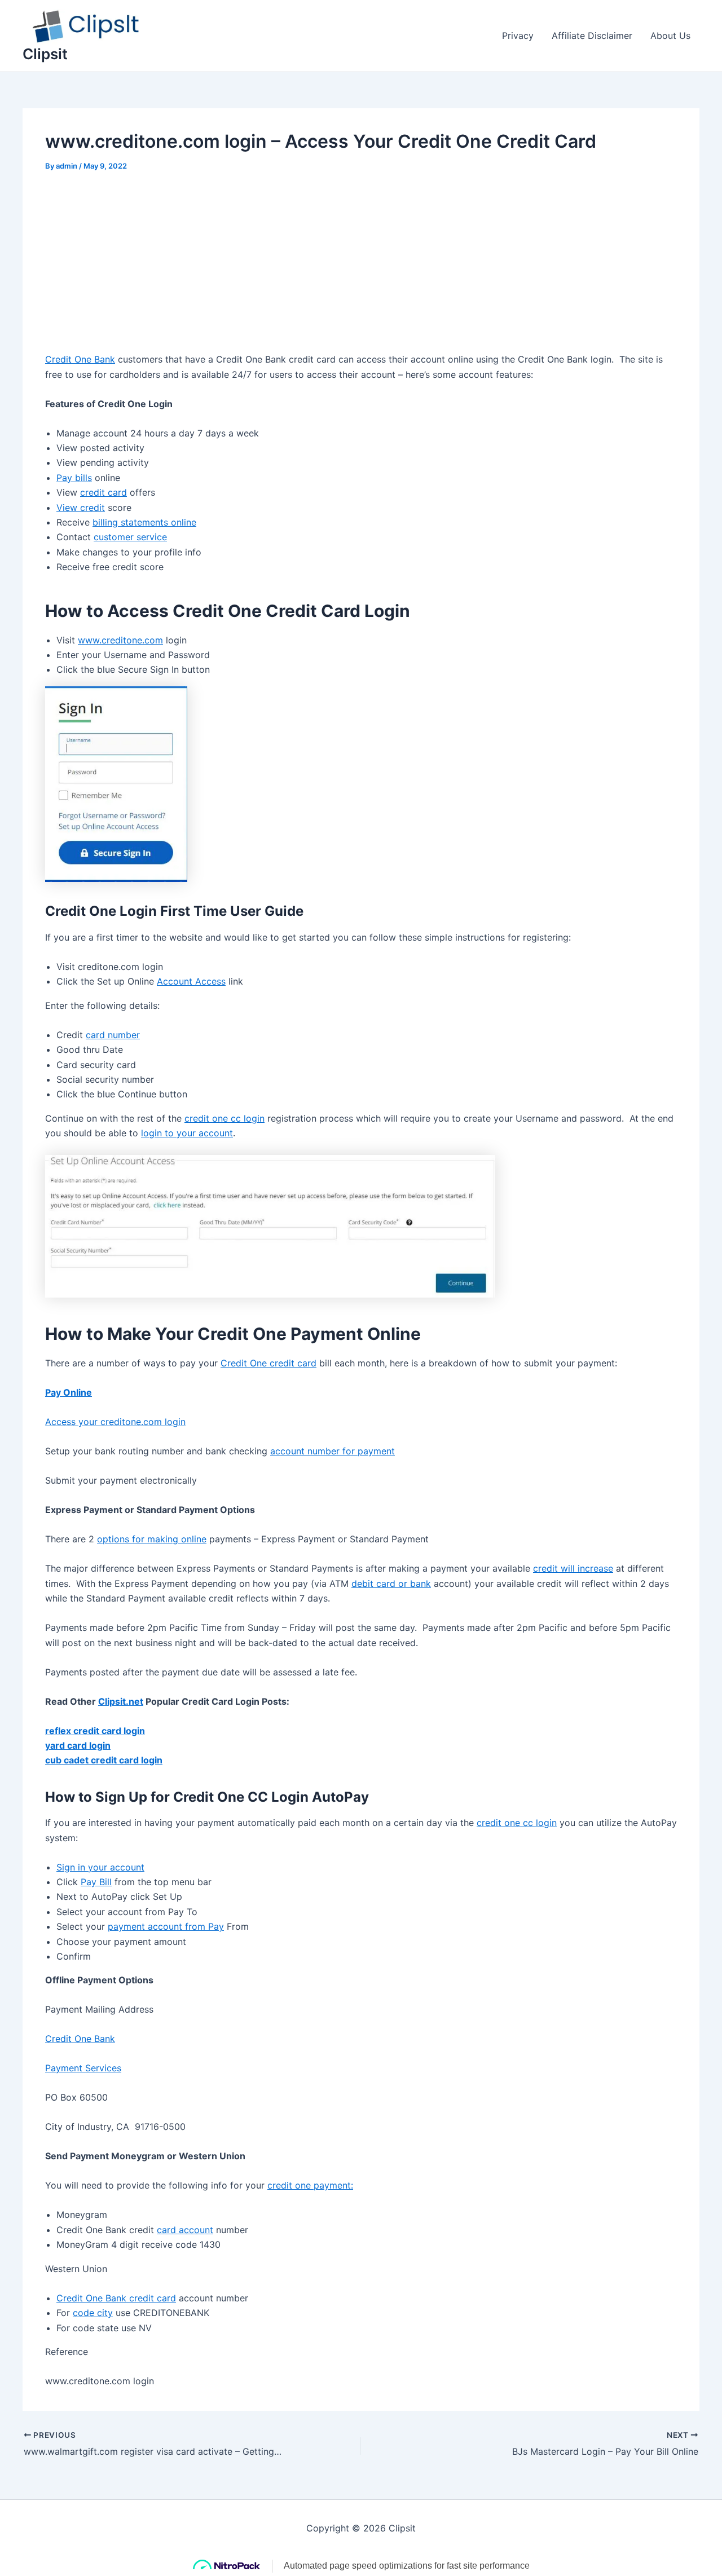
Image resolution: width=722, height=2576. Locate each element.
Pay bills (74, 478)
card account (185, 2230)
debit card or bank (391, 1583)
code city (93, 2313)
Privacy (518, 36)
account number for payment (333, 1451)
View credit (81, 508)
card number (113, 1035)
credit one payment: (310, 2185)
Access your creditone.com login (115, 1422)
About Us (670, 36)
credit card (104, 492)
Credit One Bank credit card (116, 2298)
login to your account (187, 1133)
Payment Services (83, 2068)
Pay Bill (96, 1882)
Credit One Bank (80, 359)
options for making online (152, 1539)
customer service (130, 537)
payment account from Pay (166, 1926)
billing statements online (144, 522)
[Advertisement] (361, 268)
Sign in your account (100, 1867)
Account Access (191, 981)
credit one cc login (224, 1118)
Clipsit (45, 54)
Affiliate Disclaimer (592, 36)
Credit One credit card (268, 1363)
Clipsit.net (121, 1701)
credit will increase (573, 1568)
